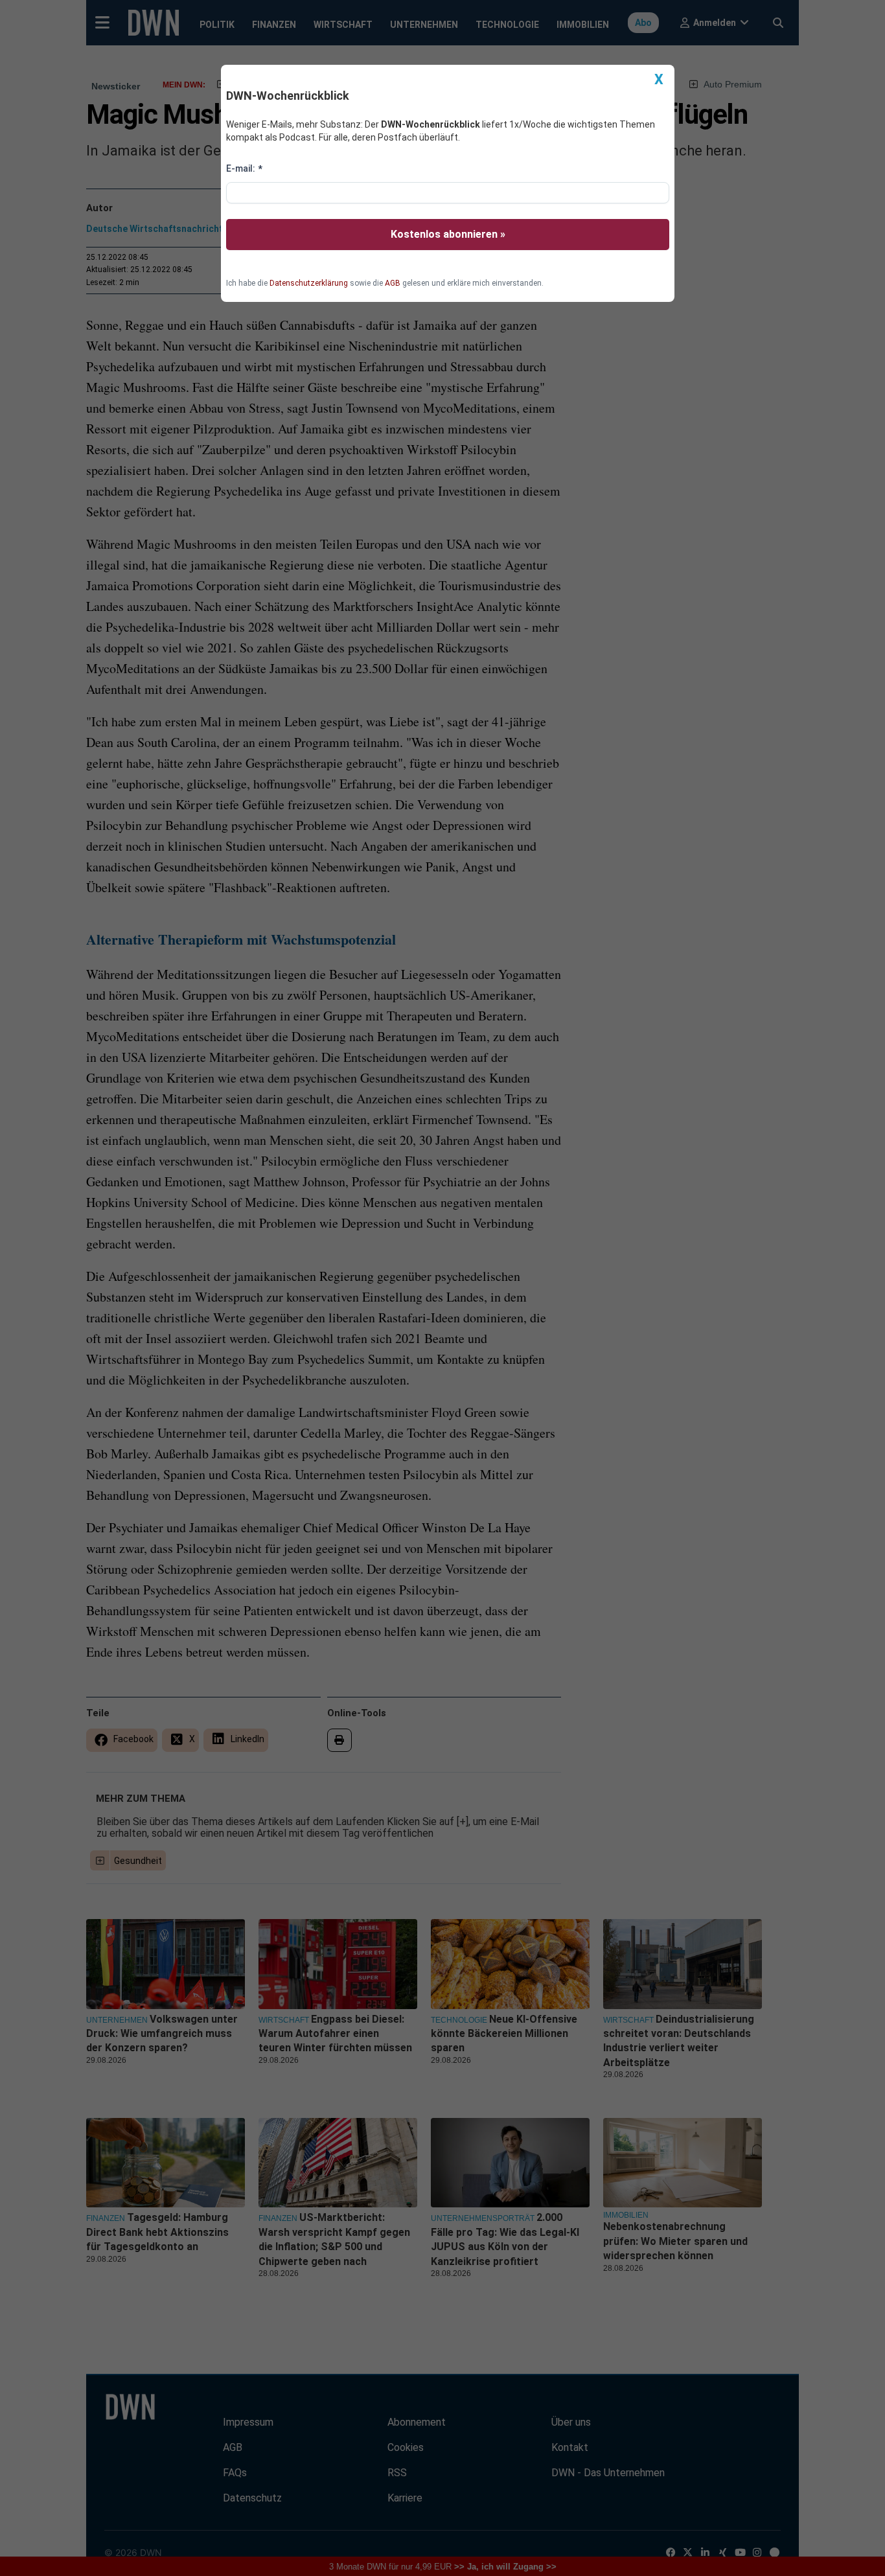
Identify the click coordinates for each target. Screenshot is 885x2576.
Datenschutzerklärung (309, 283)
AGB (393, 283)
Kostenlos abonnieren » (448, 234)
